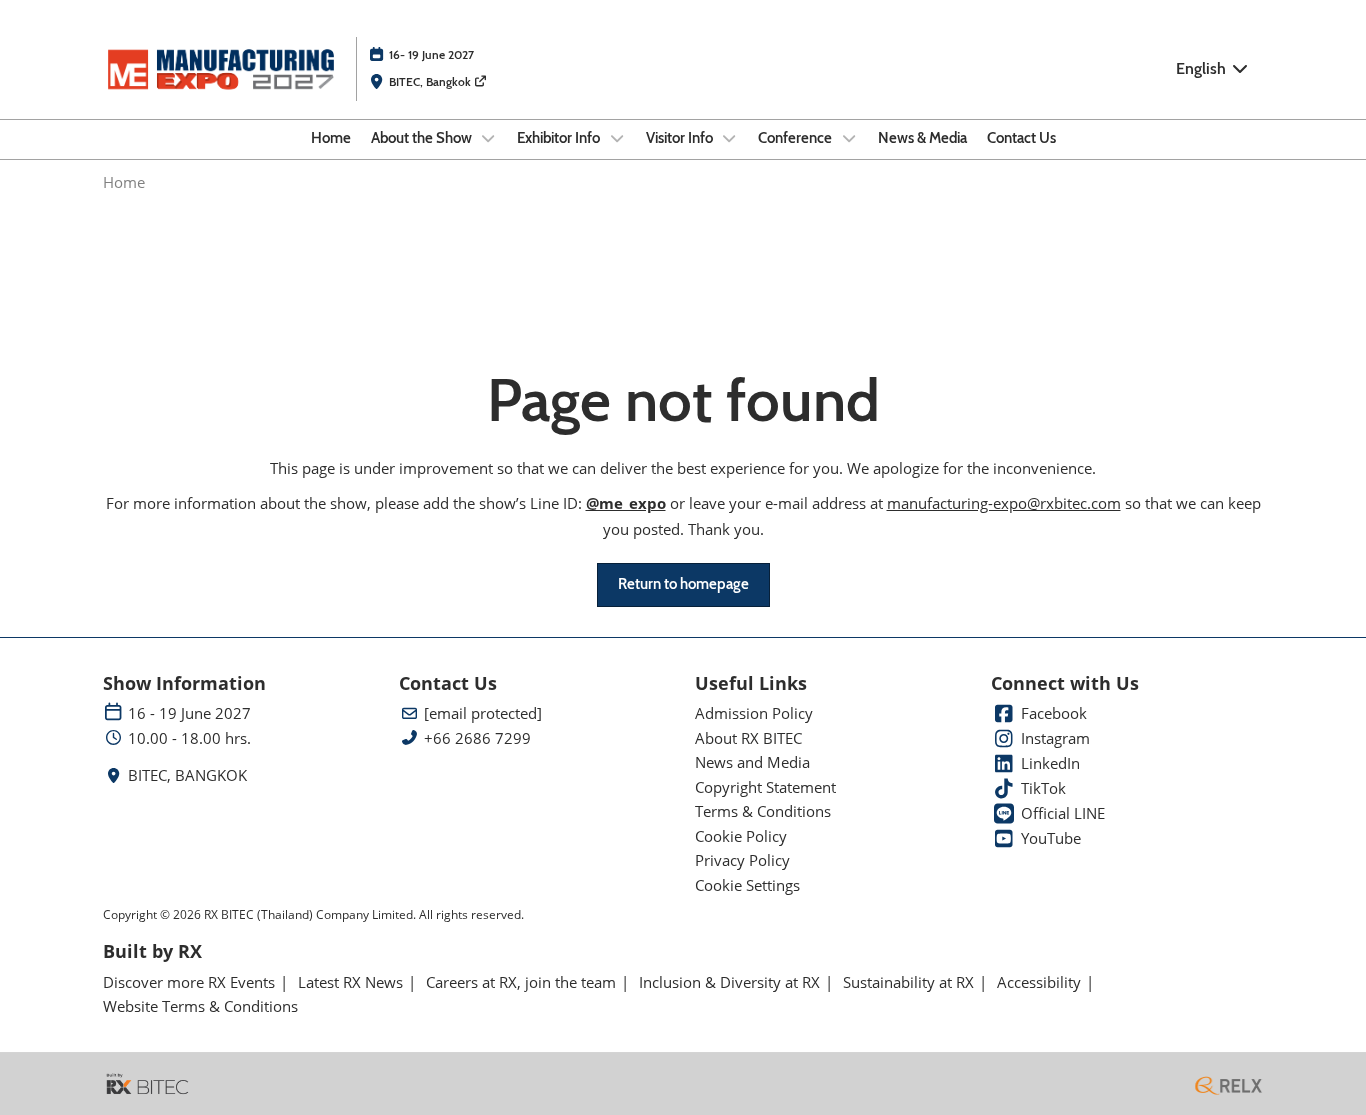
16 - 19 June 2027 (189, 713)
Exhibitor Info (560, 138)
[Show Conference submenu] (849, 138)
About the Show (423, 138)
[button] (683, 585)
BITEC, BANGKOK (187, 775)
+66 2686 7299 (477, 738)
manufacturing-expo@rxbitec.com (1004, 503)
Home (331, 138)
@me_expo (626, 503)
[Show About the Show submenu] (489, 138)
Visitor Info (681, 138)
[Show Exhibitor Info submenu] (617, 138)
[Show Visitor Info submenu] (730, 138)
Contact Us (1021, 138)
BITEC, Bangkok (431, 81)
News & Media (922, 138)
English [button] (1203, 68)
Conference (796, 138)
